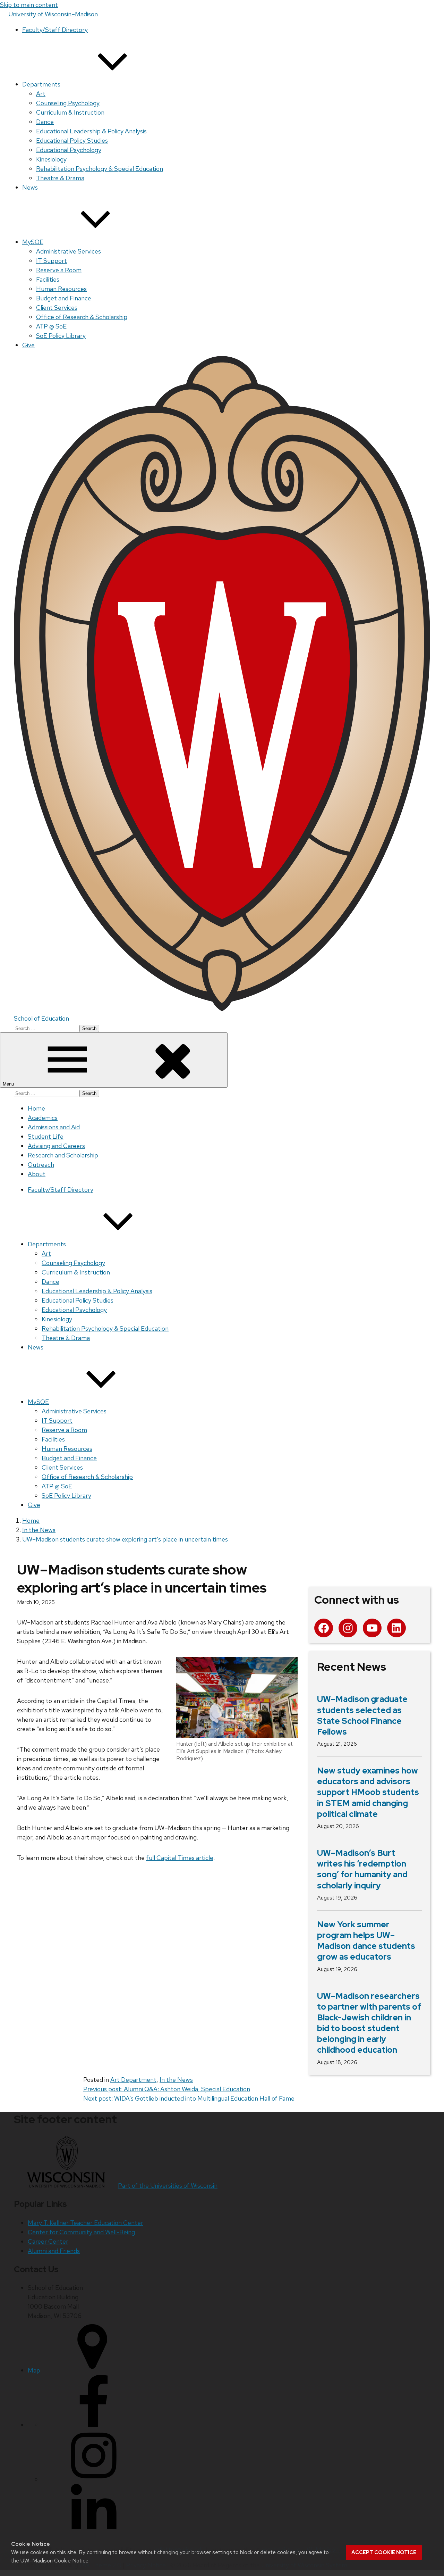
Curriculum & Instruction (70, 112)
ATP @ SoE (51, 326)
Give (28, 345)
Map (34, 2370)
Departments (41, 84)
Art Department (133, 2080)
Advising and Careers (56, 1146)
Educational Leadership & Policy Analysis (91, 131)
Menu (9, 1084)
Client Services (57, 308)
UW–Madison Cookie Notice (54, 2561)
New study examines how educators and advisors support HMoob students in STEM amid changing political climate (368, 1792)
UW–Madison (53, 14)
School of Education (41, 1018)
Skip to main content (29, 5)
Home (36, 1108)
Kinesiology (51, 159)
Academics (43, 1118)
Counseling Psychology (68, 103)
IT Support (52, 261)
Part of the (168, 2186)
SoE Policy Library (61, 336)
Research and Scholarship (63, 1155)
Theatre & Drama (60, 178)
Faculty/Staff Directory (55, 30)
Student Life (46, 1136)
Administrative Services (69, 251)
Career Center (48, 2241)
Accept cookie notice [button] (384, 2552)
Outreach (41, 1165)
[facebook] (94, 2425)
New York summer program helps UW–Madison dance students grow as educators (366, 1941)
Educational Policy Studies (72, 140)
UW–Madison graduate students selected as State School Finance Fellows (362, 1715)
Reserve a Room (59, 270)
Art (41, 94)
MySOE (33, 242)
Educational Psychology (69, 150)
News (30, 187)
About (37, 1174)
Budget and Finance (64, 298)
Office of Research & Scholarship (82, 317)
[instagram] (94, 2479)
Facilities (48, 279)
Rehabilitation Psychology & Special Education (100, 169)
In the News (176, 2080)
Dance (45, 122)
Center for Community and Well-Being (81, 2232)
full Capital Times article (180, 1858)
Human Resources (61, 289)
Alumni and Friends (54, 2251)
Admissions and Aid (54, 1127)
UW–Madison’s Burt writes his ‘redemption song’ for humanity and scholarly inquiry (362, 1869)
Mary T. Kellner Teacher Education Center (86, 2223)
